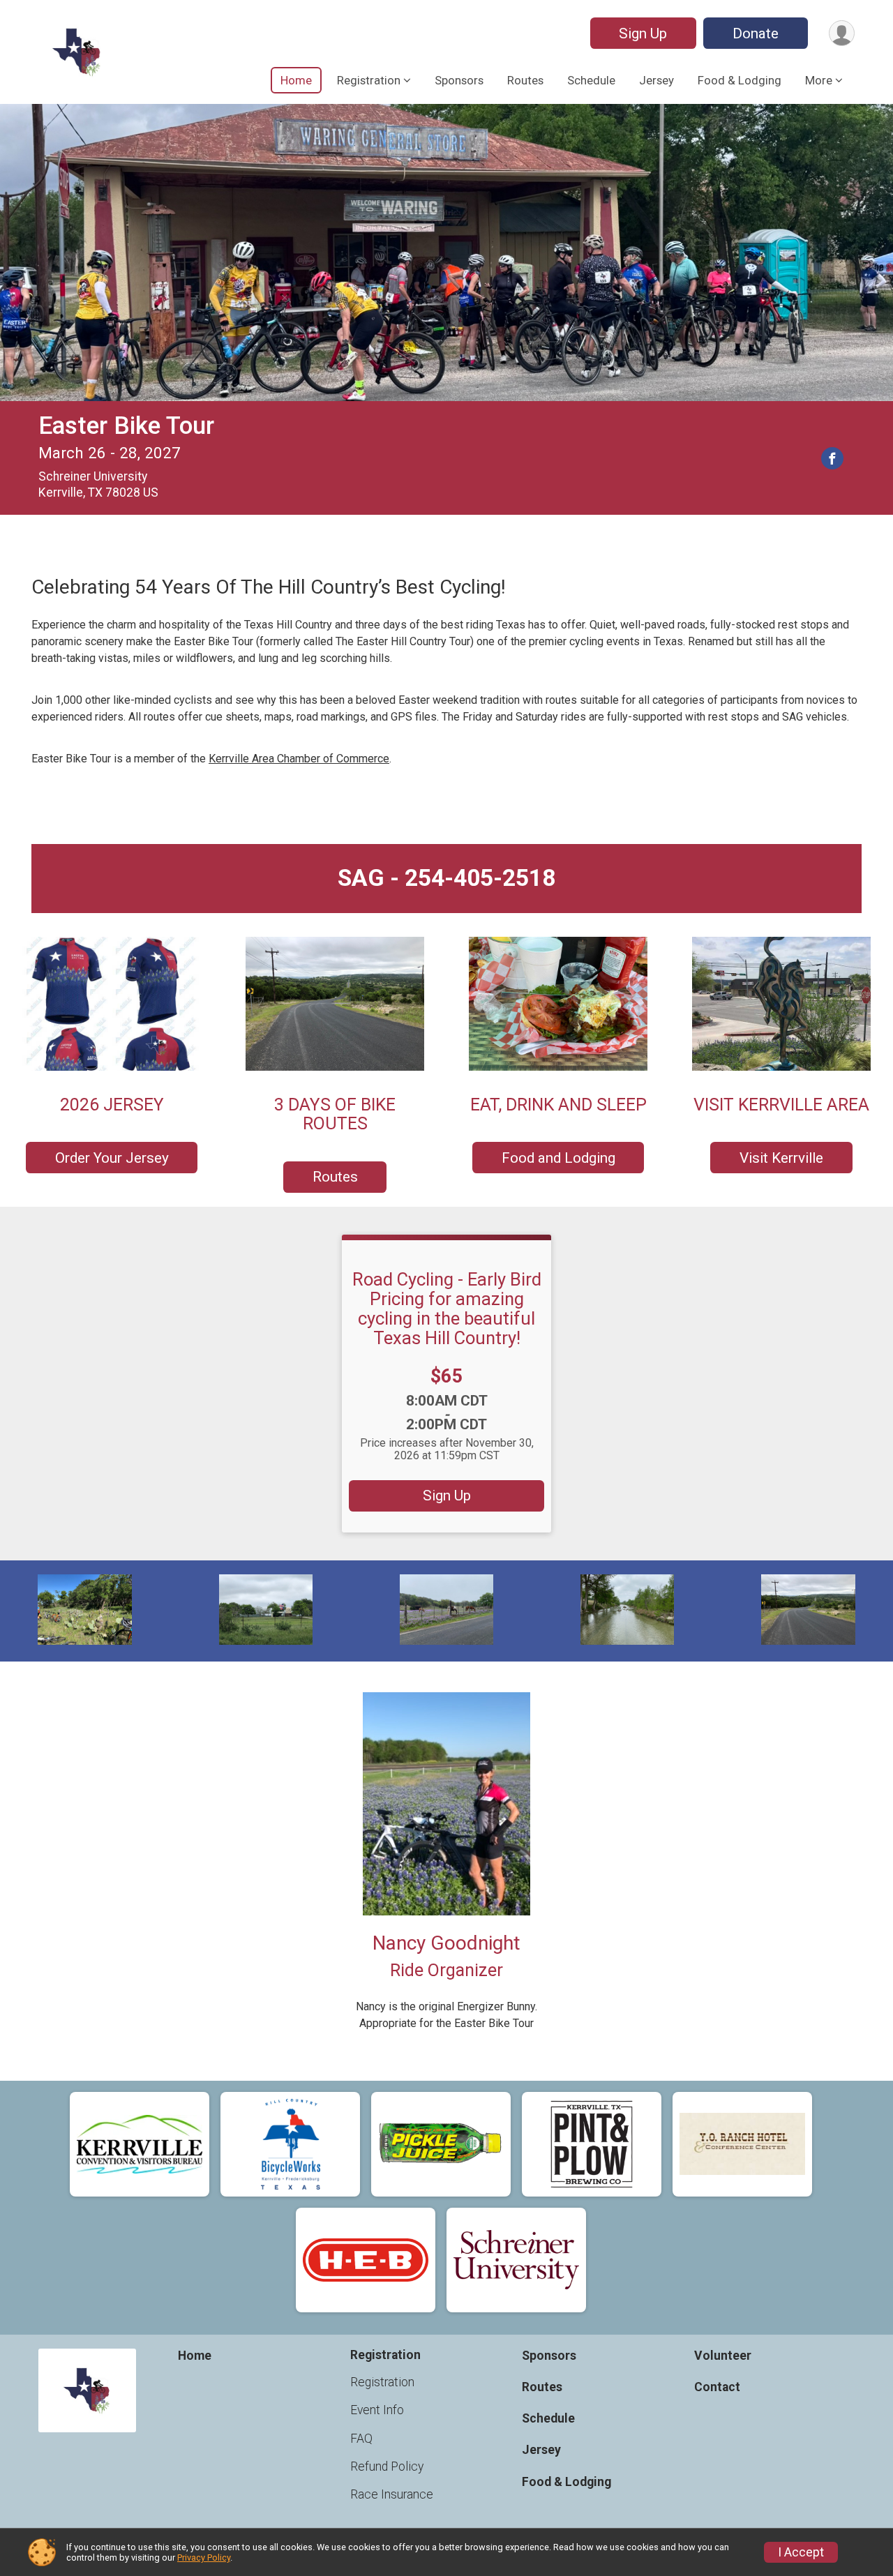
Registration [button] (369, 80)
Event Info (377, 2410)
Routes (525, 80)
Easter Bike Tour (126, 426)
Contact (717, 2387)
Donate (756, 33)
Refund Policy (387, 2466)
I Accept (801, 2552)
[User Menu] (842, 33)
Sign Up (643, 33)
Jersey (656, 80)
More (819, 80)
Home (296, 80)
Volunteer (723, 2356)
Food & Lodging (740, 80)
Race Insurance (392, 2494)
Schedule (591, 80)
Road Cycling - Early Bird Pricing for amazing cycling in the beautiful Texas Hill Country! (447, 1309)
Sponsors (459, 80)
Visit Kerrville (781, 1158)
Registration (382, 2382)
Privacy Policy (204, 2558)
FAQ (361, 2439)
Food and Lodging (558, 1158)
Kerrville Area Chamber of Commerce (299, 759)
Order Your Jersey (112, 1158)
